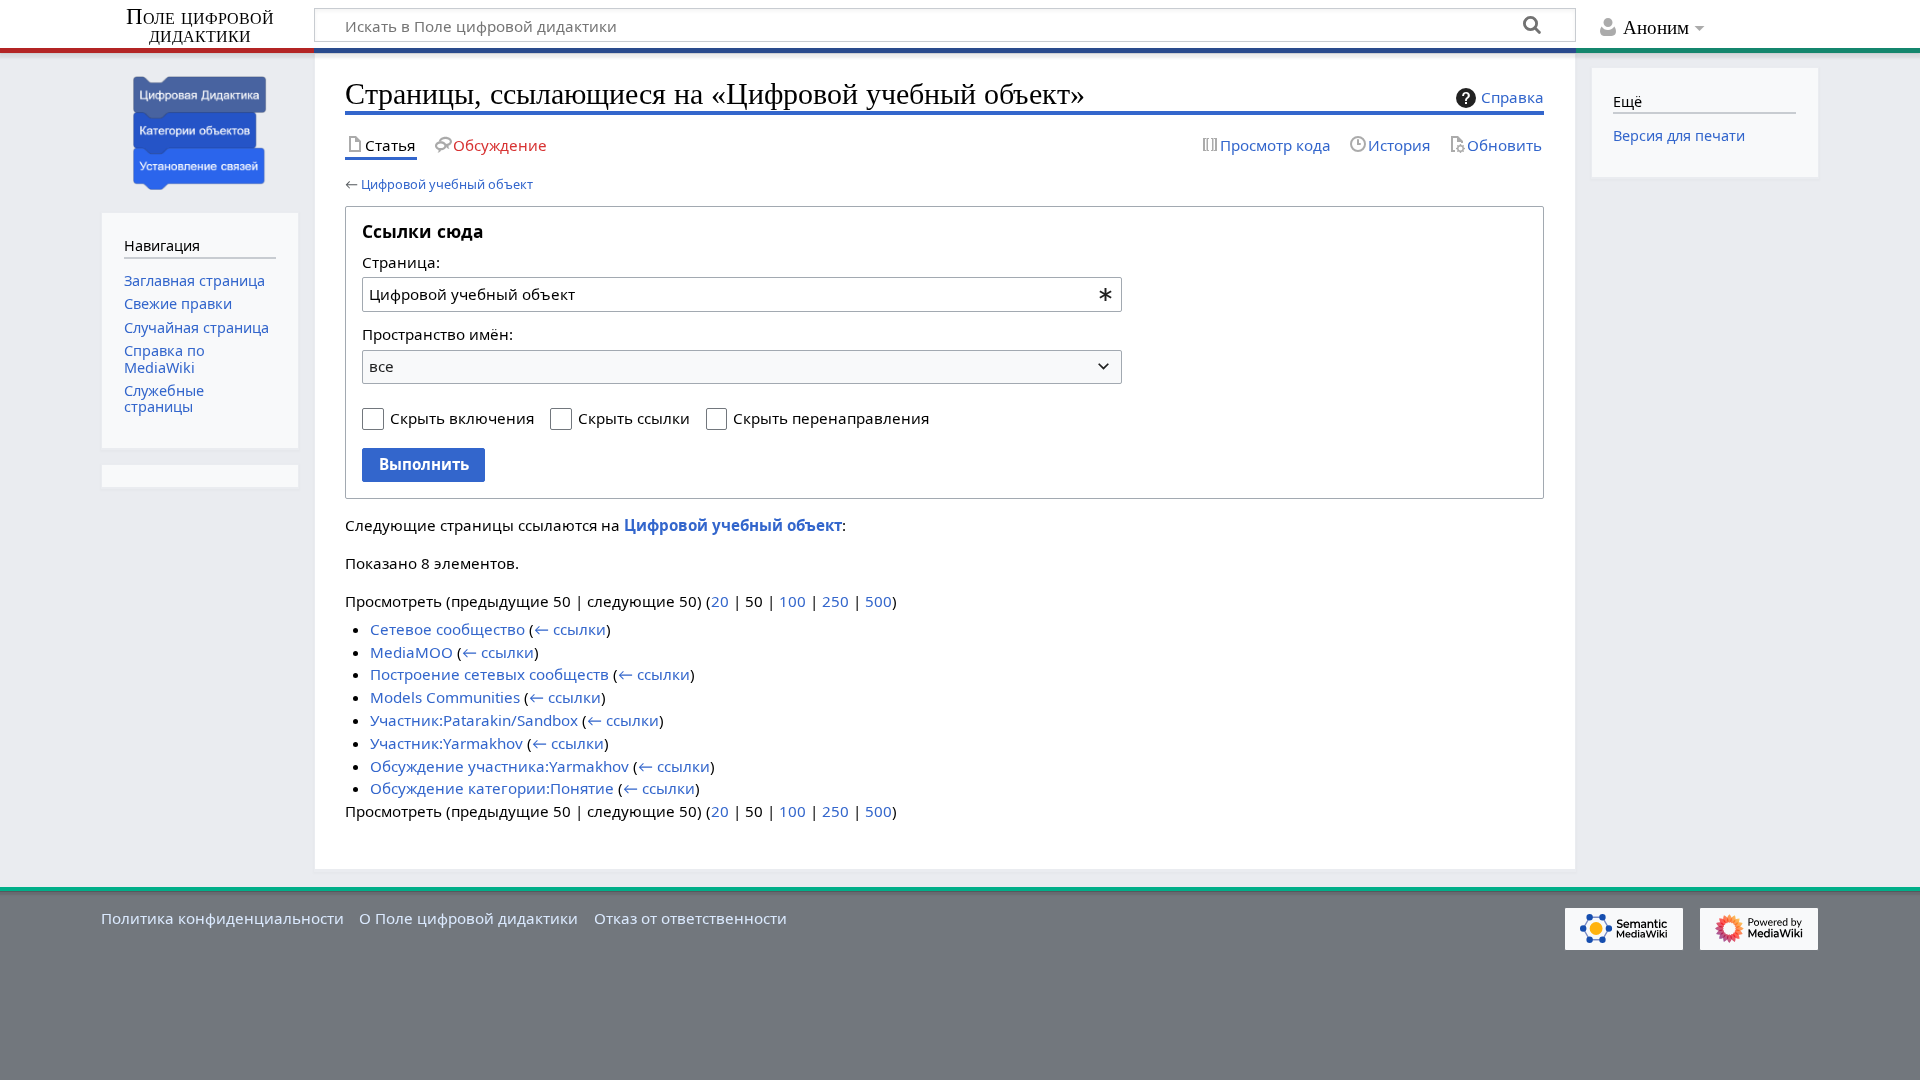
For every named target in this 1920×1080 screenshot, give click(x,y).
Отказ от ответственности (690, 918)
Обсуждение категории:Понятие (492, 788)
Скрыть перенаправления (831, 418)
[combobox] (742, 294)
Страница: (401, 262)
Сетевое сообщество (447, 629)
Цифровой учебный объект (447, 184)
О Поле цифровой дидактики (468, 918)
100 (792, 601)
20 (720, 601)
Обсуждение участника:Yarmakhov (499, 766)
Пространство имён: (437, 334)
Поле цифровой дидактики (200, 26)
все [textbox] (381, 366)
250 (835, 601)
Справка (1512, 97)
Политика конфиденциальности (222, 918)
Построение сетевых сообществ (489, 674)
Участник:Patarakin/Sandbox (474, 720)
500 (878, 601)
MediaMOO (411, 652)
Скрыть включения (462, 418)
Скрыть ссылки (634, 418)
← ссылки (570, 629)
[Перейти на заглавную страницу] (200, 130)
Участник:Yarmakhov (446, 743)
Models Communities (445, 697)
